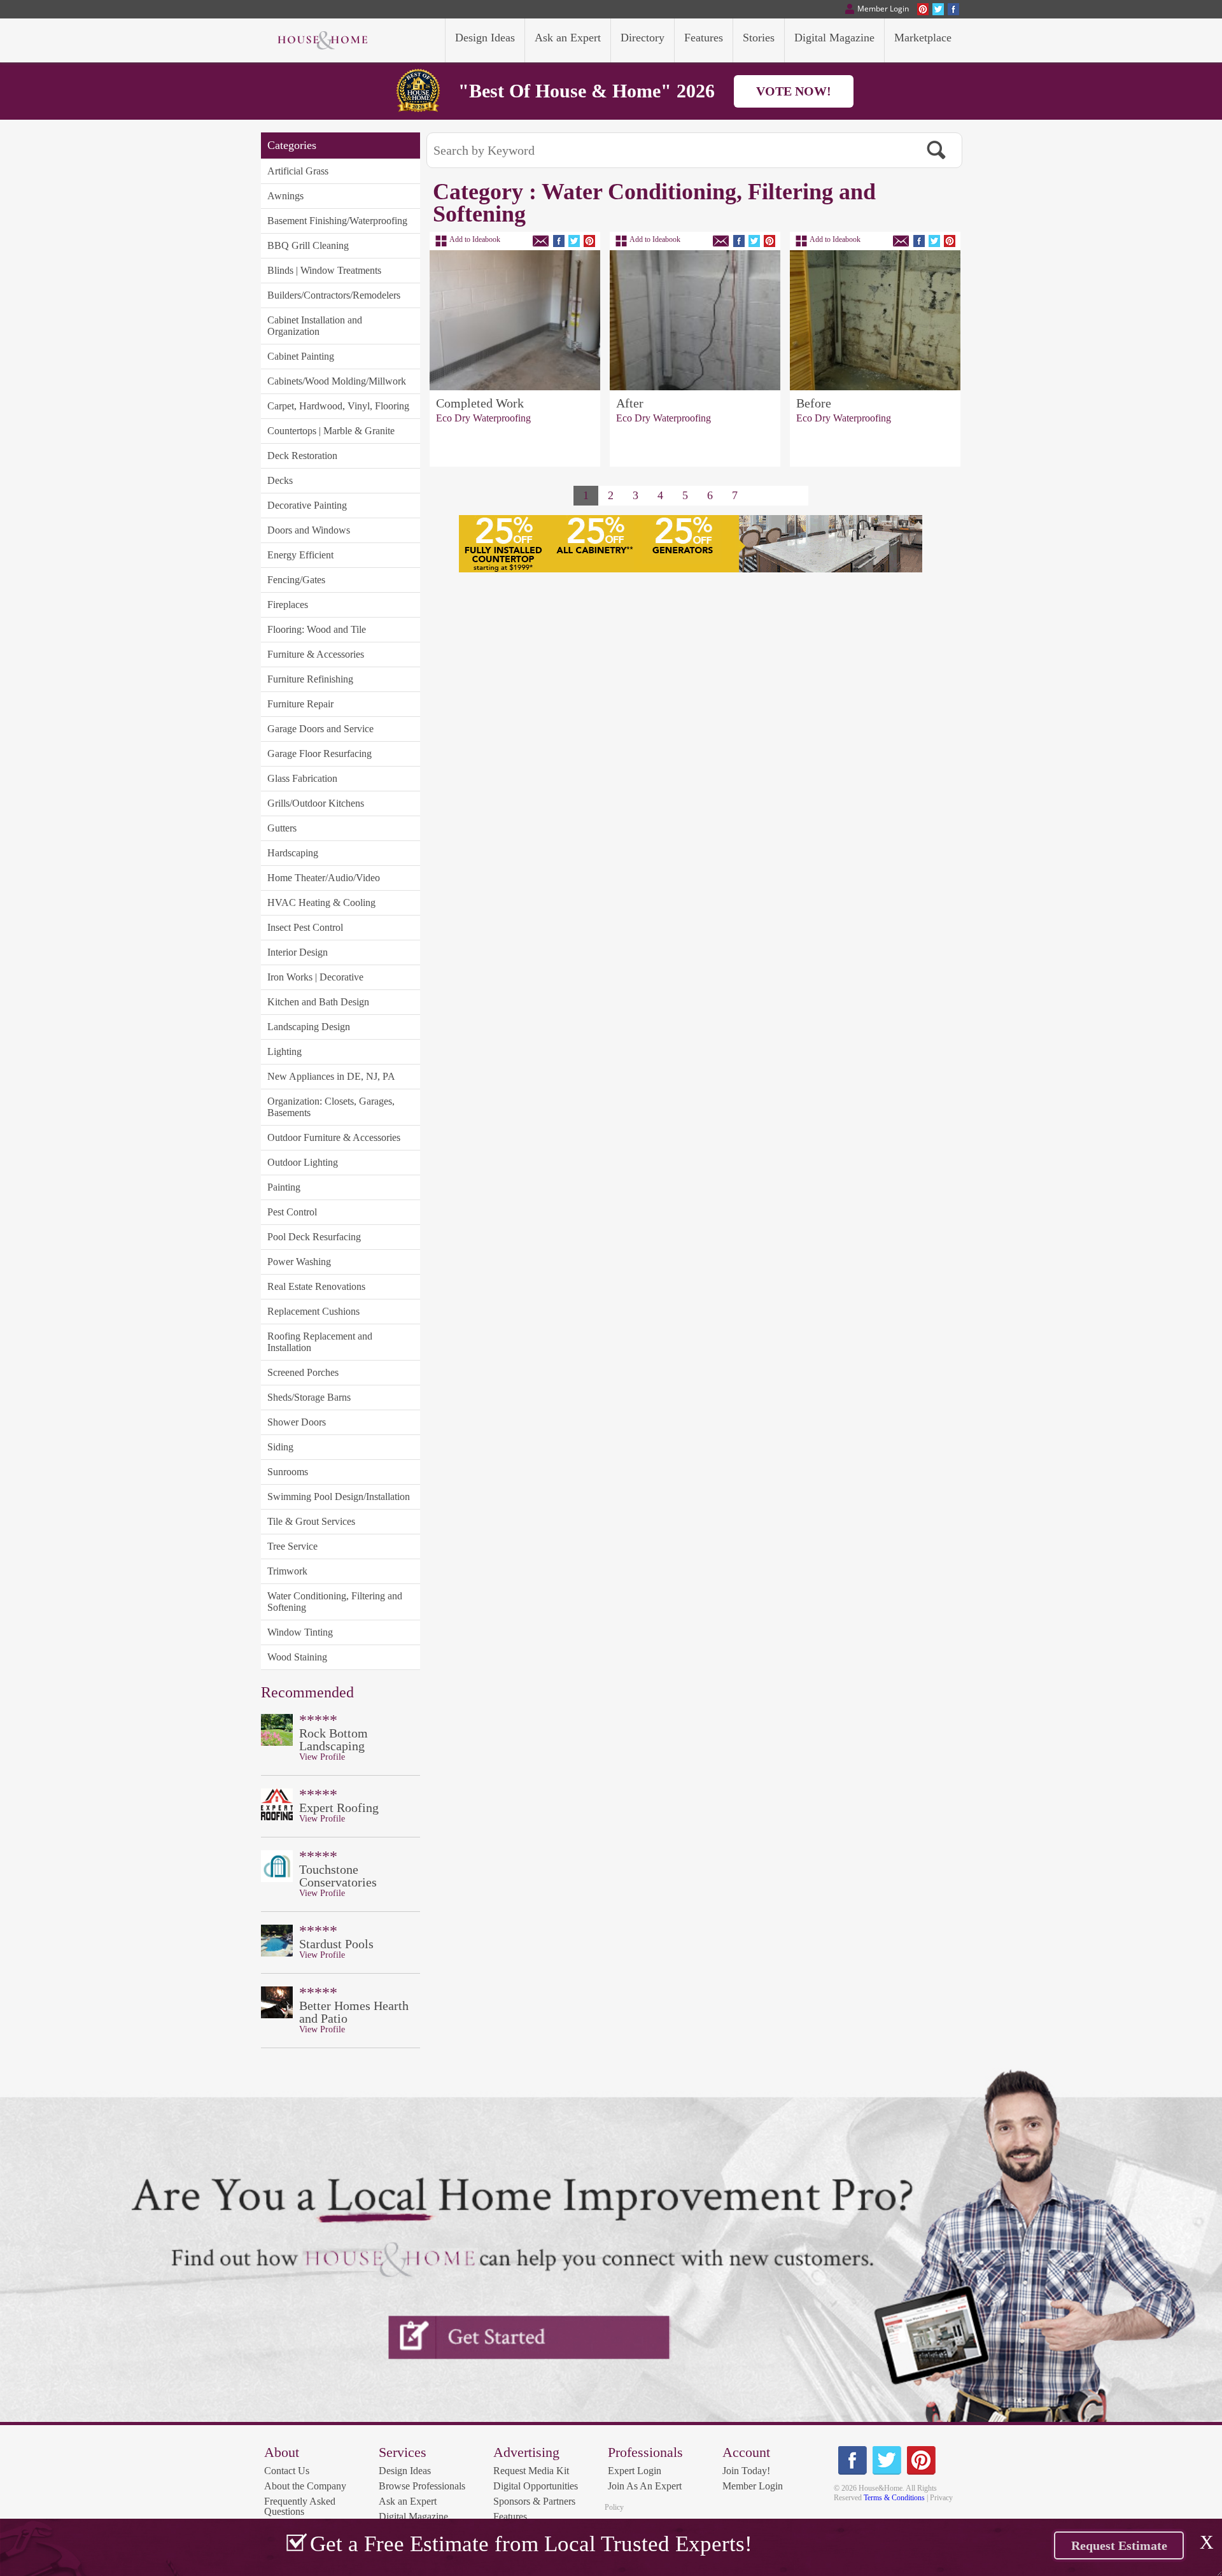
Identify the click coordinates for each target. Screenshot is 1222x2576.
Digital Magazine (413, 2516)
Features (510, 2516)
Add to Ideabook (475, 239)
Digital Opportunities (536, 2486)
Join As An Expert (645, 2486)
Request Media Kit (531, 2471)
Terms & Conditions (894, 2498)
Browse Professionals (422, 2486)
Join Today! (746, 2471)
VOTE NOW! (794, 91)
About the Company (305, 2486)
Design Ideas (405, 2471)
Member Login (753, 2486)
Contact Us (287, 2471)
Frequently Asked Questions (300, 2506)
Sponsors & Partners (534, 2501)
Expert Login (635, 2471)
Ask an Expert (408, 2501)
